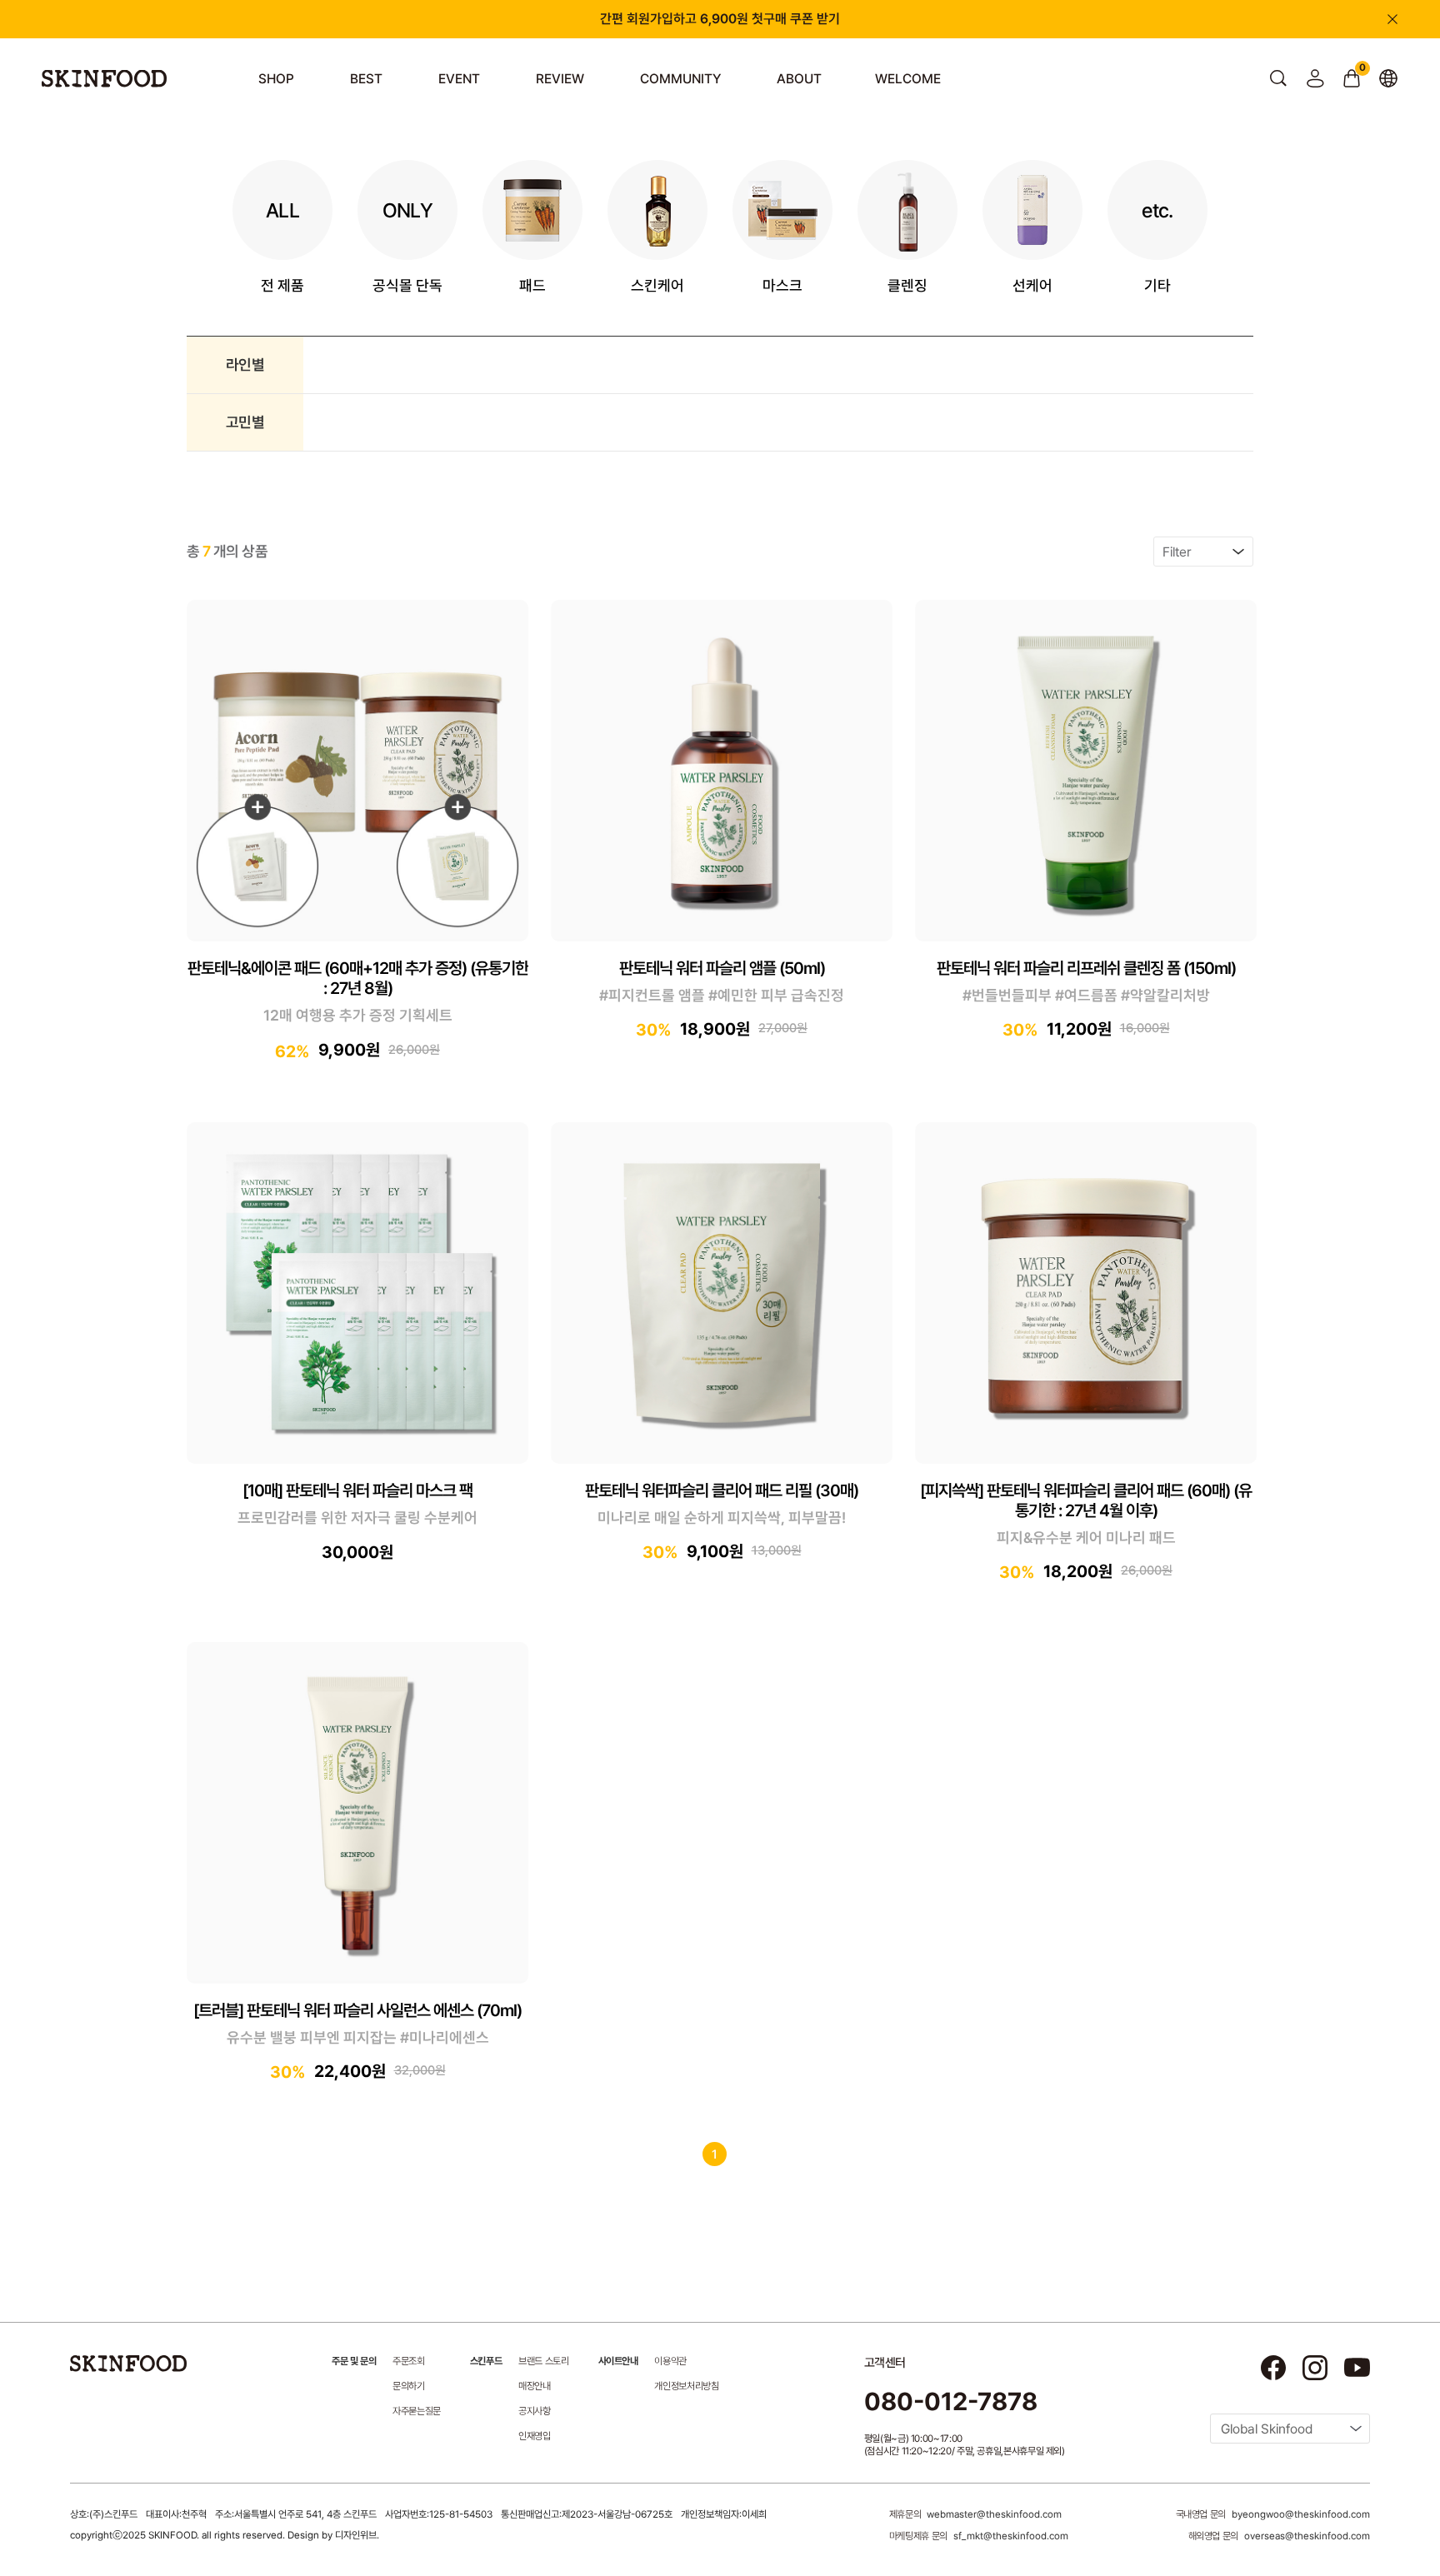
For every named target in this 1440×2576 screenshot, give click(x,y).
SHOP (276, 79)
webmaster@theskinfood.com (994, 2514)
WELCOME (908, 79)
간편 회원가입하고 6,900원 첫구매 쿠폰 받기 (720, 19)
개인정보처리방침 (686, 2386)
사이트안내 (618, 2361)
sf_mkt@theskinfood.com (1011, 2536)
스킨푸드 (486, 2361)
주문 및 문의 (354, 2361)
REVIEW (560, 79)
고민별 (245, 422)
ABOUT (799, 79)
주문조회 (409, 2361)
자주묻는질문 (417, 2411)
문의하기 (409, 2386)
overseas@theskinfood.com (1307, 2536)
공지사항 (535, 2411)
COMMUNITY (680, 79)
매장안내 (535, 2386)
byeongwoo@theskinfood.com (1301, 2514)
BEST (366, 79)
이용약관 (670, 2361)
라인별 (245, 364)
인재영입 (535, 2436)
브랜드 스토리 (543, 2361)
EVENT (459, 79)
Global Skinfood (1267, 2429)
